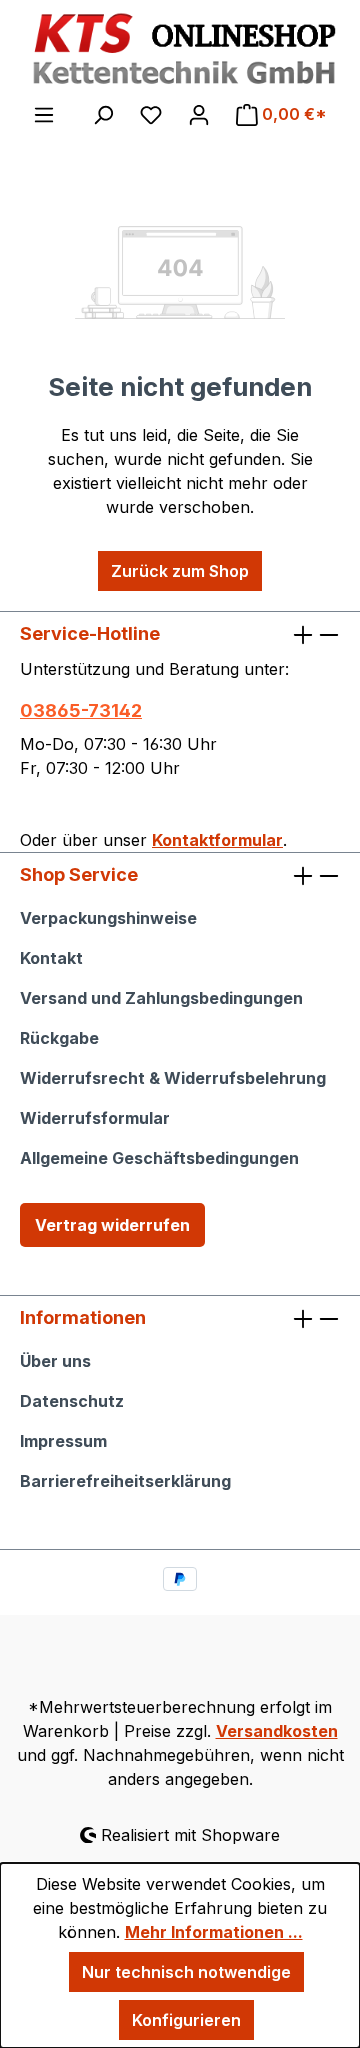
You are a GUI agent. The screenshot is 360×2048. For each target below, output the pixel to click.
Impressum (63, 1441)
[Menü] (44, 114)
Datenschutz (72, 1401)
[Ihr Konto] (199, 114)
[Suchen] (103, 114)
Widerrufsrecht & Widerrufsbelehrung (173, 1078)
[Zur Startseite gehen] (180, 50)
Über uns (55, 1361)
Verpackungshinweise (108, 918)
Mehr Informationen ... (214, 1932)
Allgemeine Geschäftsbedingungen (159, 1158)
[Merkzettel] (151, 114)
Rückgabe (59, 1038)
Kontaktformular (217, 840)
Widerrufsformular (95, 1118)
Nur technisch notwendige (186, 1972)
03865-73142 (81, 710)
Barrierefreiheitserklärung (125, 1481)
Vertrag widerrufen (112, 1225)
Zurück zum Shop (180, 571)
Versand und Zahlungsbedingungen (161, 998)
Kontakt (51, 958)
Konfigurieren (186, 2020)
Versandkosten (277, 1731)
